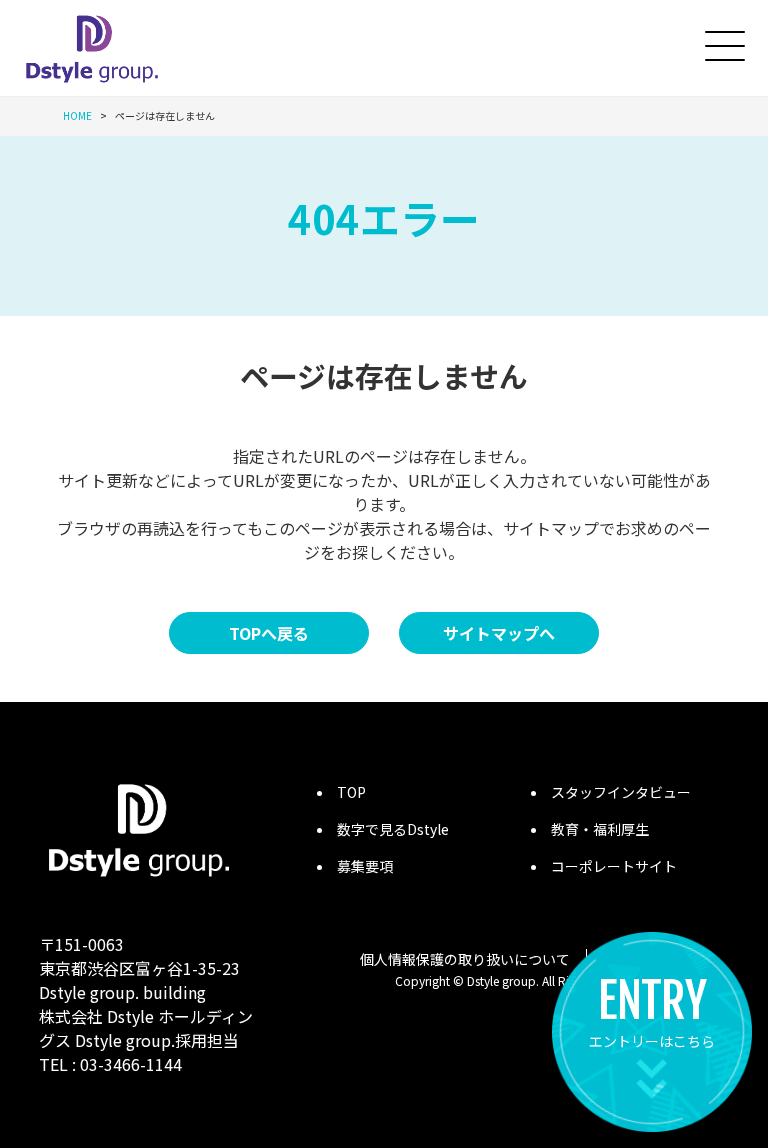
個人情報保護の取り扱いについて (465, 959)
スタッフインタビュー (621, 792)
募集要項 (365, 866)
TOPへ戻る (269, 633)
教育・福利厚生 (600, 829)
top (351, 792)
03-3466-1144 (131, 1064)
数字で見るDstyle (393, 829)
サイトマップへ (499, 633)
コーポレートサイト (614, 866)
